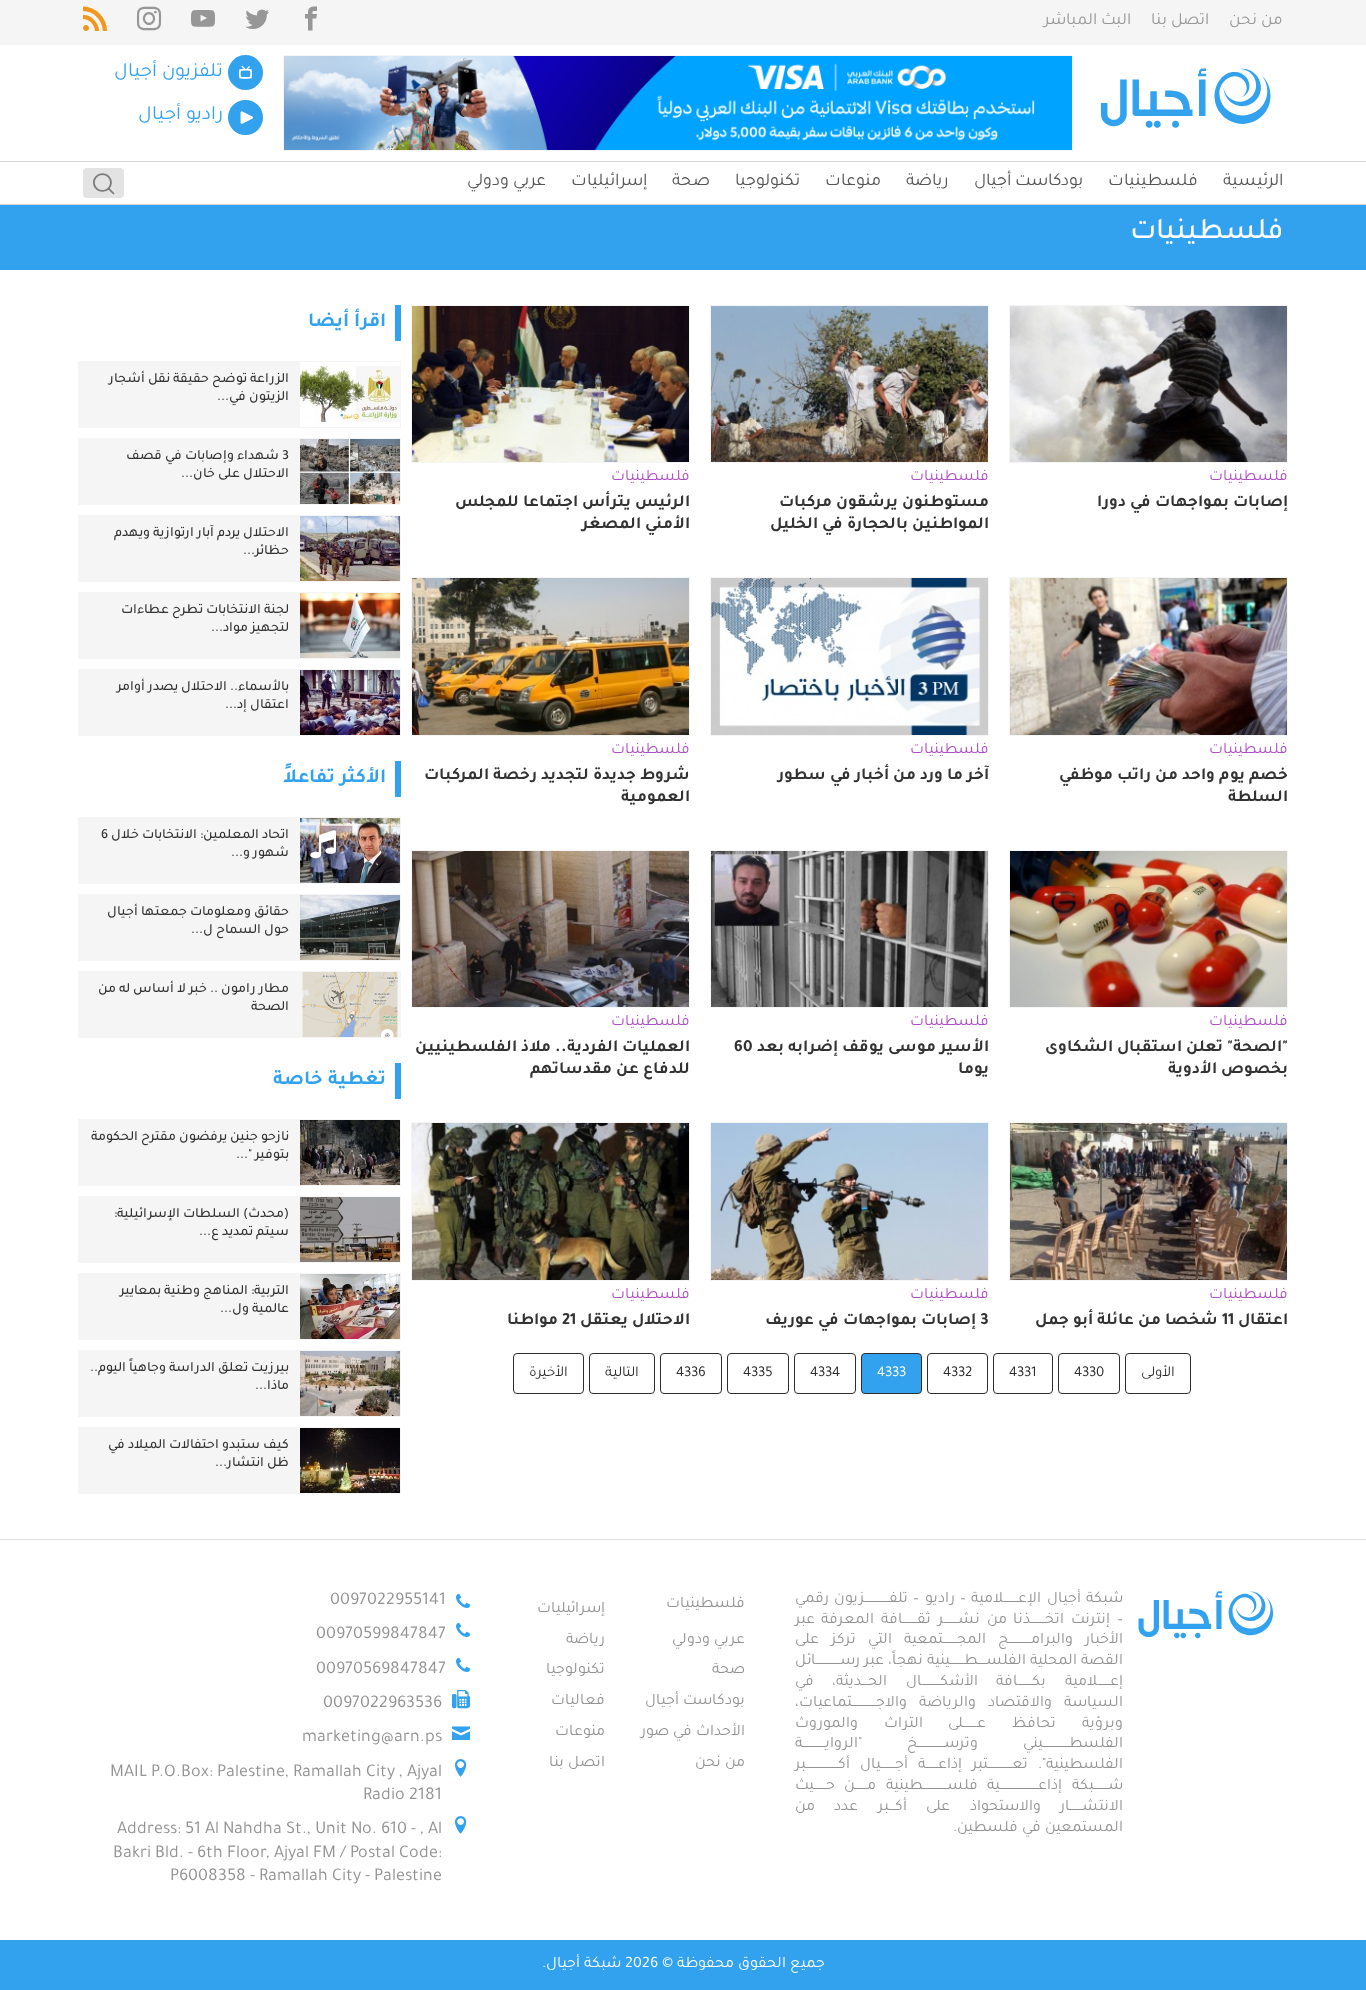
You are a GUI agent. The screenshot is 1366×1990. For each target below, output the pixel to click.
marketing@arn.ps (372, 1738)
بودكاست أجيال (1028, 182)
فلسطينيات (1153, 182)
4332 (957, 1373)
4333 (891, 1373)
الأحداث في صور (693, 1733)
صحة (691, 182)
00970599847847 (381, 1635)
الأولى (1158, 1373)
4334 (825, 1373)
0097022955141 (388, 1601)
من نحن (1256, 21)
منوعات (853, 182)
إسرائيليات (609, 182)
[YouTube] (203, 22)
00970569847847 (381, 1670)
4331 (1023, 1373)
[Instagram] (149, 22)
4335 (758, 1373)
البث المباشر (1087, 21)
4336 (691, 1373)
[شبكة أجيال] (1188, 103)
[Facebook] (311, 22)
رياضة (927, 182)
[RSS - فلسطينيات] (95, 22)
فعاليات (578, 1702)
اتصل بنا (1180, 21)
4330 (1089, 1373)
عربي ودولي (506, 182)
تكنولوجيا (767, 182)
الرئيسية (1253, 182)
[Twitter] (257, 22)
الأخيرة (548, 1373)
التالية (622, 1373)
